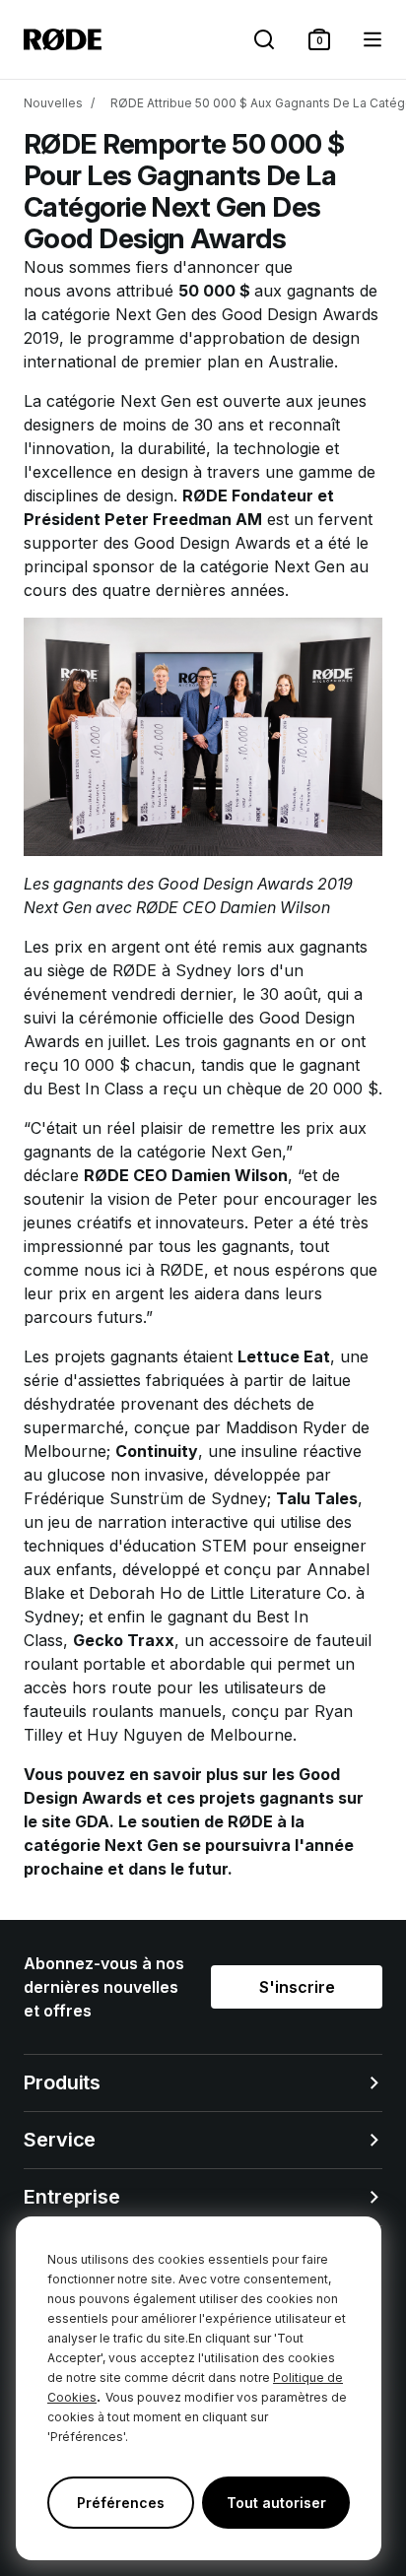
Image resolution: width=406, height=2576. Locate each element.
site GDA (75, 1821)
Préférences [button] (121, 2503)
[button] (319, 39)
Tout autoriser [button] (276, 2503)
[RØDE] (63, 39)
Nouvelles (53, 103)
